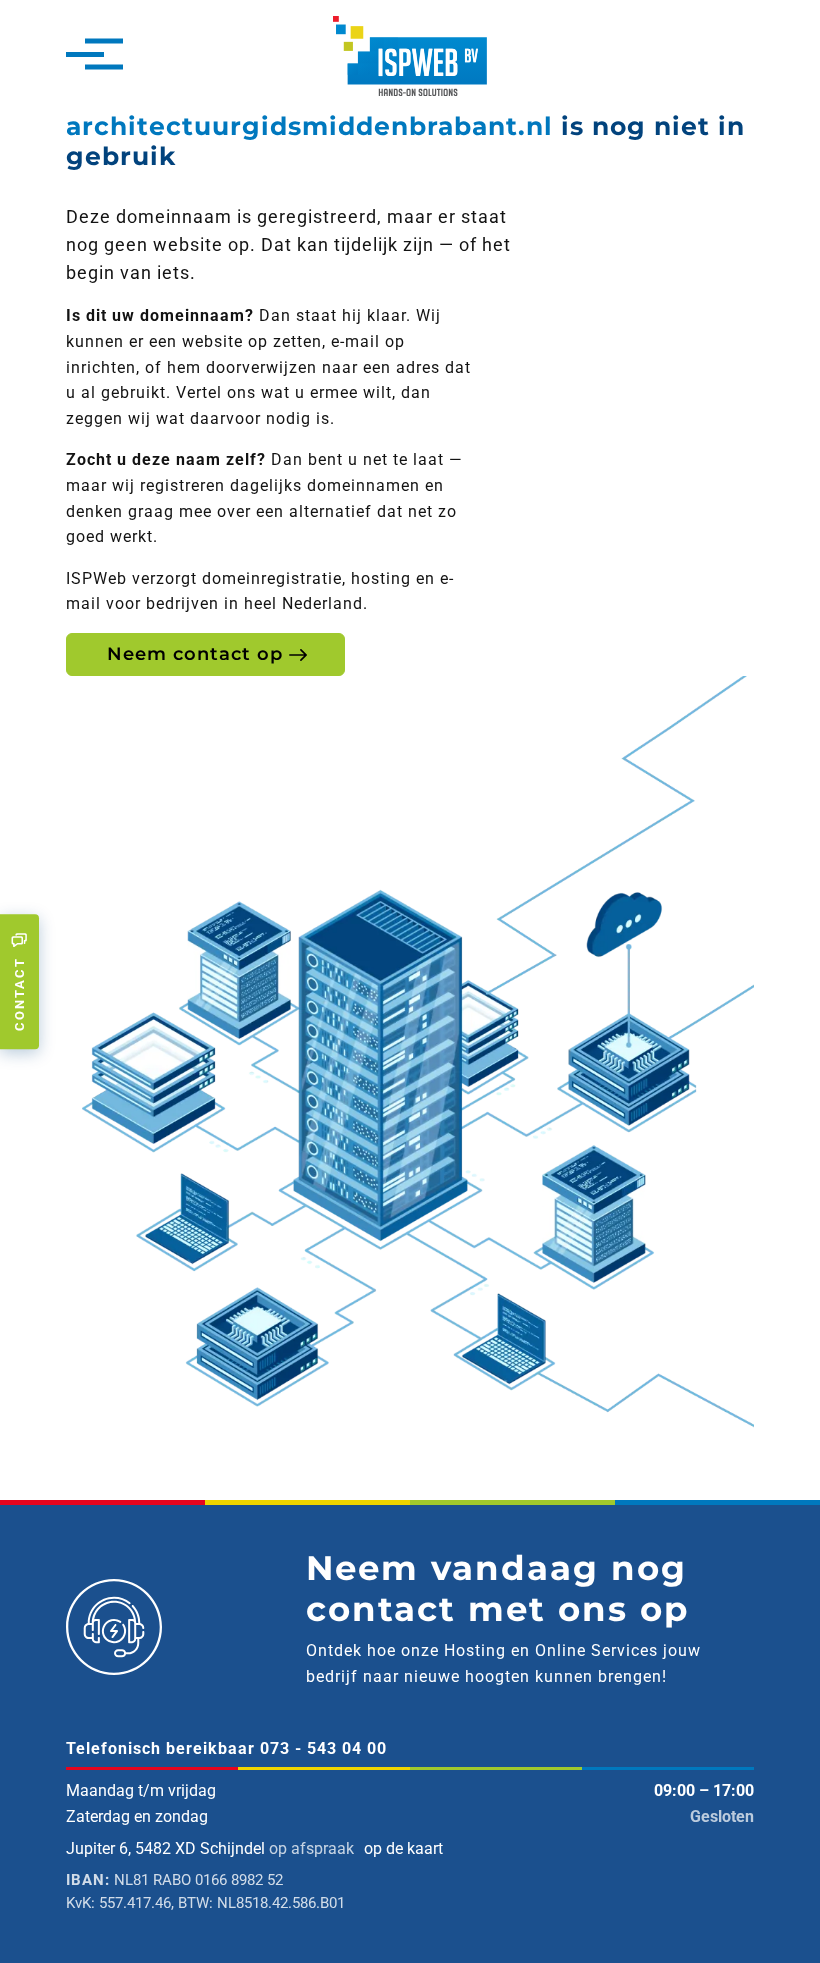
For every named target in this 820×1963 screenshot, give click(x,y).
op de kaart (403, 1848)
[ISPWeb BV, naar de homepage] (410, 54)
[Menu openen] (85, 56)
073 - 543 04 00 (323, 1748)
